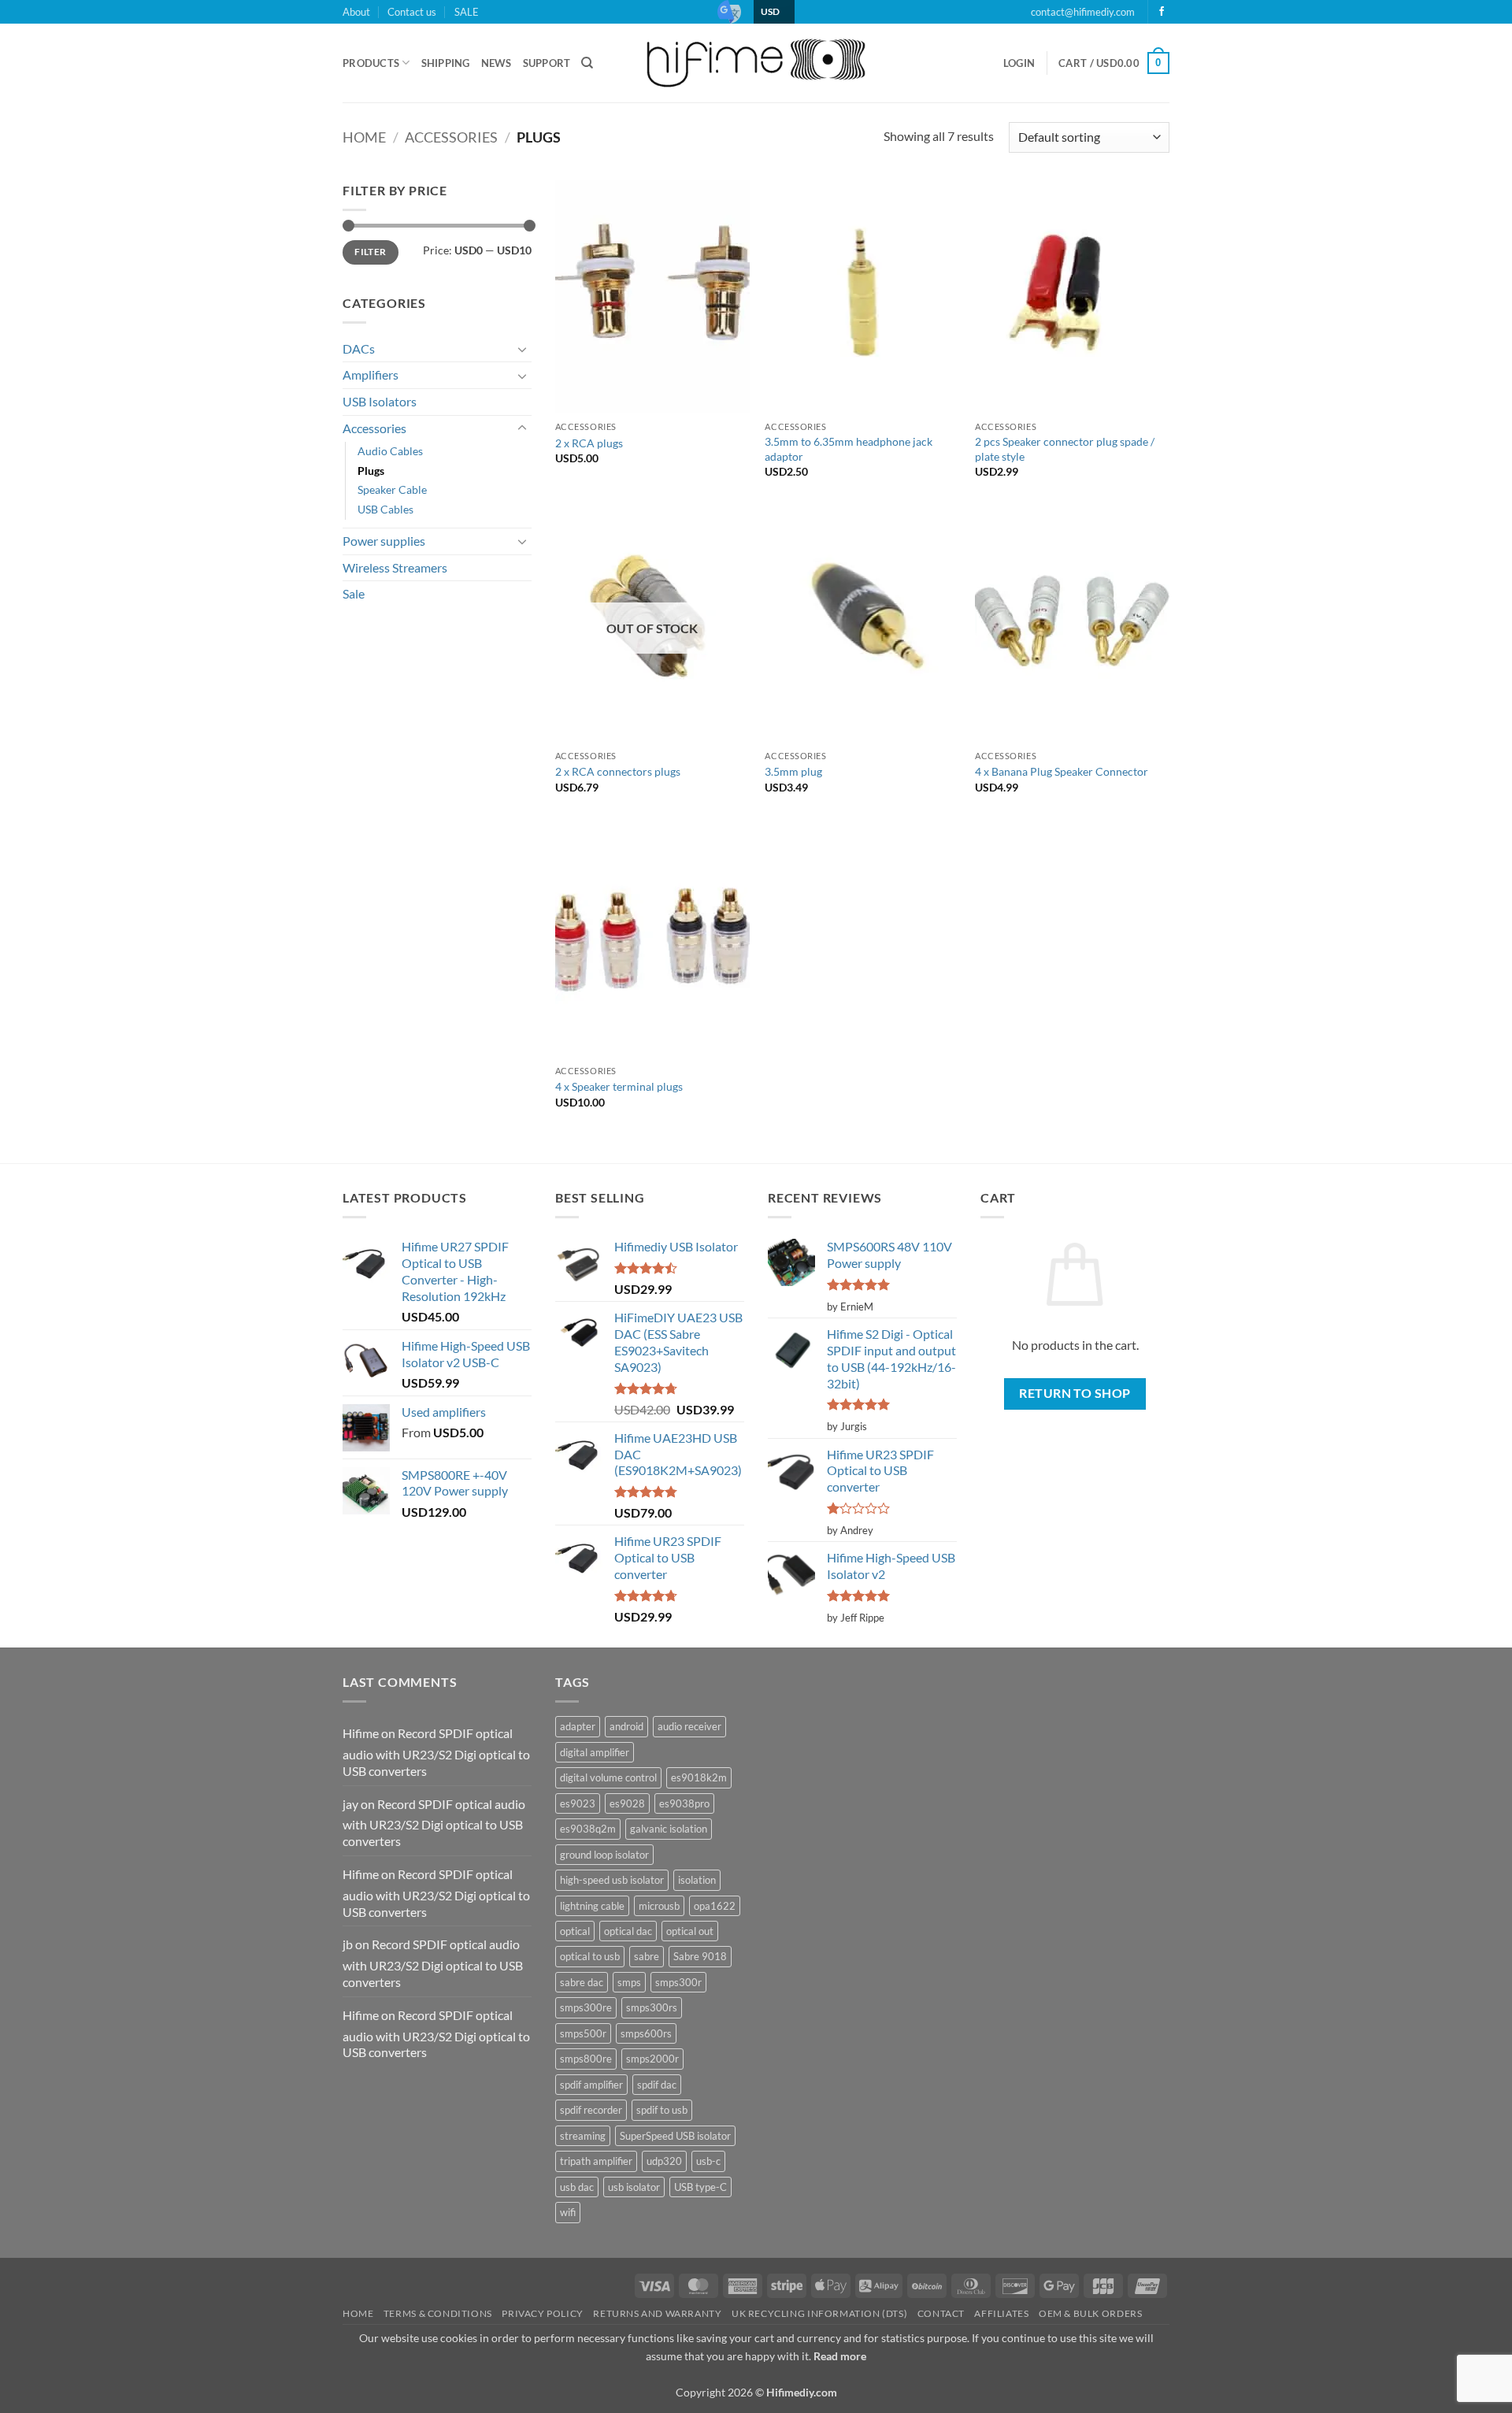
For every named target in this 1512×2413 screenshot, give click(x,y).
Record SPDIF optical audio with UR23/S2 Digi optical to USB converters (436, 1752)
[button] (1019, 63)
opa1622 (715, 1906)
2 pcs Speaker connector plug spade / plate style (1065, 449)
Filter (370, 252)
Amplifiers (371, 374)
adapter (578, 1726)
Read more (840, 2356)
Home (364, 137)
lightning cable (592, 1906)
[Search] (587, 63)
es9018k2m (699, 1777)
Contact (941, 2313)
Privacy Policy (543, 2313)
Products (371, 63)
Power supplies (384, 541)
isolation (697, 1880)
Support (547, 63)
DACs (359, 348)
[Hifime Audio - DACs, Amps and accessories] (756, 63)
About (356, 12)
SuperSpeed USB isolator (675, 2136)
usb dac (577, 2187)
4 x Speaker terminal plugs (619, 1086)
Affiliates (1001, 2313)
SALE (467, 12)
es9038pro (684, 1803)
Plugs (371, 471)
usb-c (708, 2161)
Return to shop (1075, 1393)
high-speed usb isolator (612, 1880)
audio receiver (689, 1726)
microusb (659, 1906)
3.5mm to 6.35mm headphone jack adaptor (849, 449)
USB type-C (700, 2187)
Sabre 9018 (700, 1956)
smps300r (678, 1982)
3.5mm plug (793, 771)
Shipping (446, 63)
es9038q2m (588, 1829)
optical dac (628, 1931)
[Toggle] (522, 349)
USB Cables (385, 509)
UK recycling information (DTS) (819, 2313)
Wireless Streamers (395, 567)
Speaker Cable (392, 489)
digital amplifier (595, 1752)
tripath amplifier (596, 2161)
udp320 (664, 2161)
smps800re (586, 2059)
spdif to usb (662, 2110)
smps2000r (652, 2059)
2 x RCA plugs (589, 443)
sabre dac (582, 1982)
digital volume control (608, 1777)
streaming (583, 2136)
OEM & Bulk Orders (1090, 2313)
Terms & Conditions (438, 2313)
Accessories (451, 137)
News (497, 63)
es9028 (627, 1803)
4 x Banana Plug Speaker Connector (1062, 771)
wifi (568, 2212)
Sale (354, 593)
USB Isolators (380, 401)
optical (575, 1931)
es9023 (578, 1803)
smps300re (586, 2007)
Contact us (412, 12)
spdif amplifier (591, 2085)
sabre (647, 1956)
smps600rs (646, 2033)
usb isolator (634, 2187)
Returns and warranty (657, 2313)
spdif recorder (591, 2110)
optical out (690, 1931)
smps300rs (652, 2007)
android (626, 1726)
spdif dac (657, 2085)
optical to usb (590, 1956)
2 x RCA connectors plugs (618, 771)
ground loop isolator (604, 1855)
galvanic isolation (669, 1829)
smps (629, 1982)
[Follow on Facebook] (1162, 12)
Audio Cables (390, 451)
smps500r (583, 2033)
